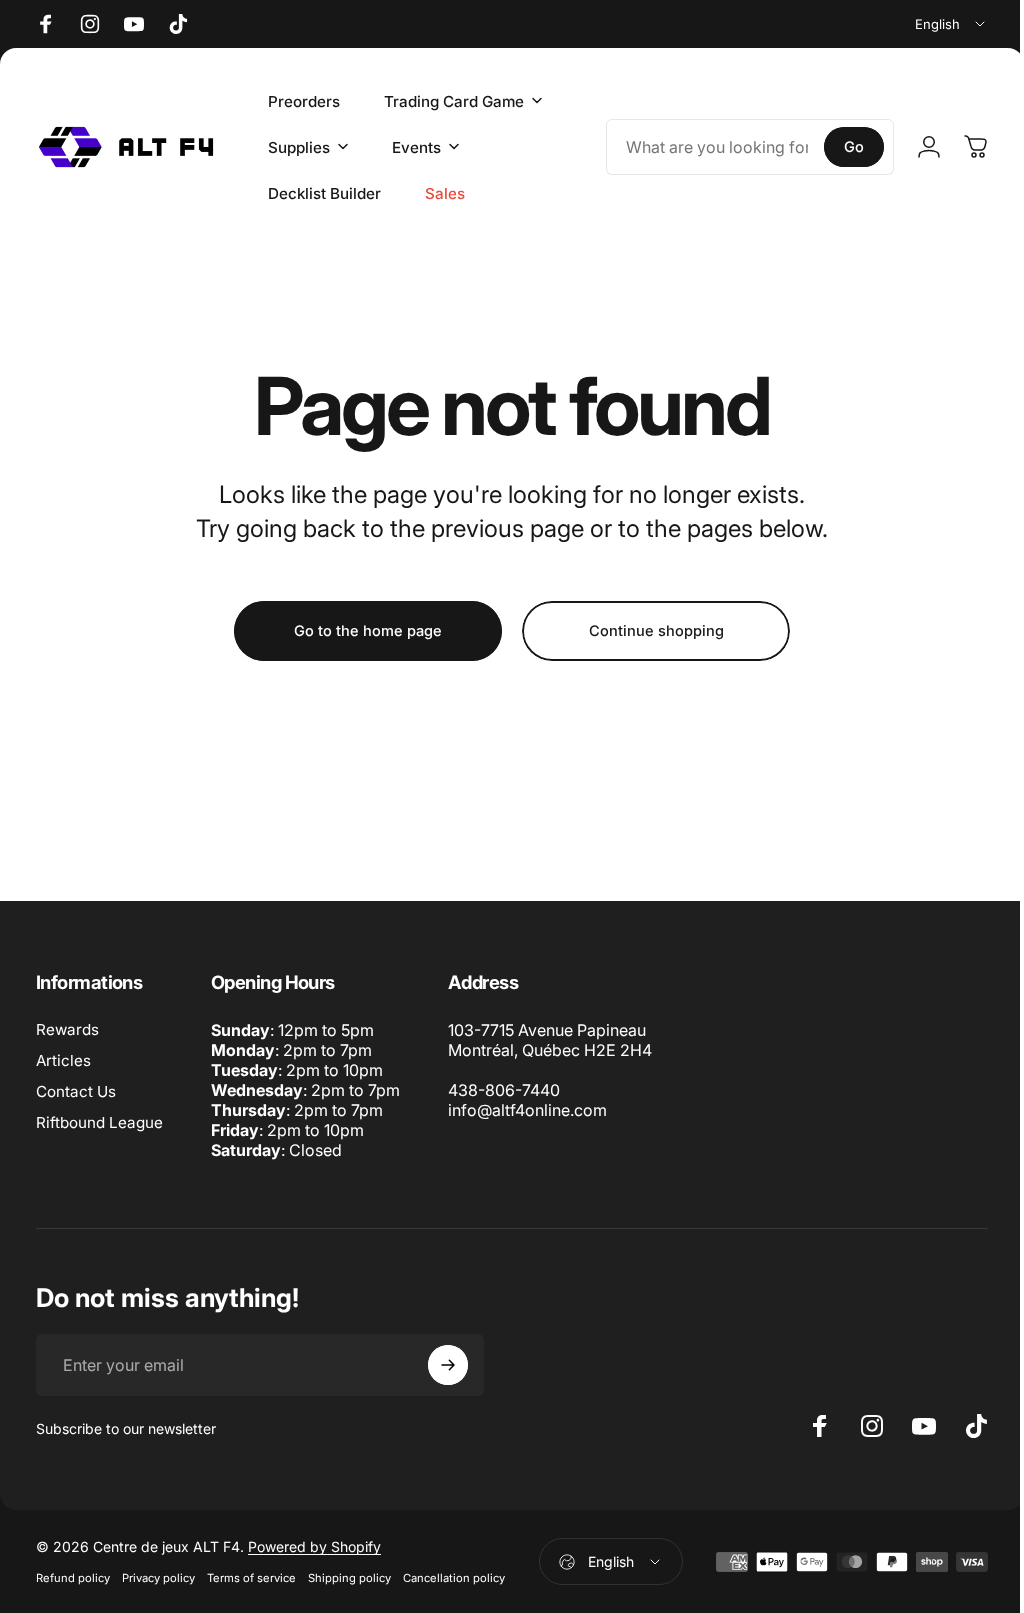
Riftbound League (99, 1168)
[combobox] (951, 24)
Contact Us (76, 1137)
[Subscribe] (448, 1411)
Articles (63, 1106)
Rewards (67, 1075)
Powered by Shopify (314, 1592)
